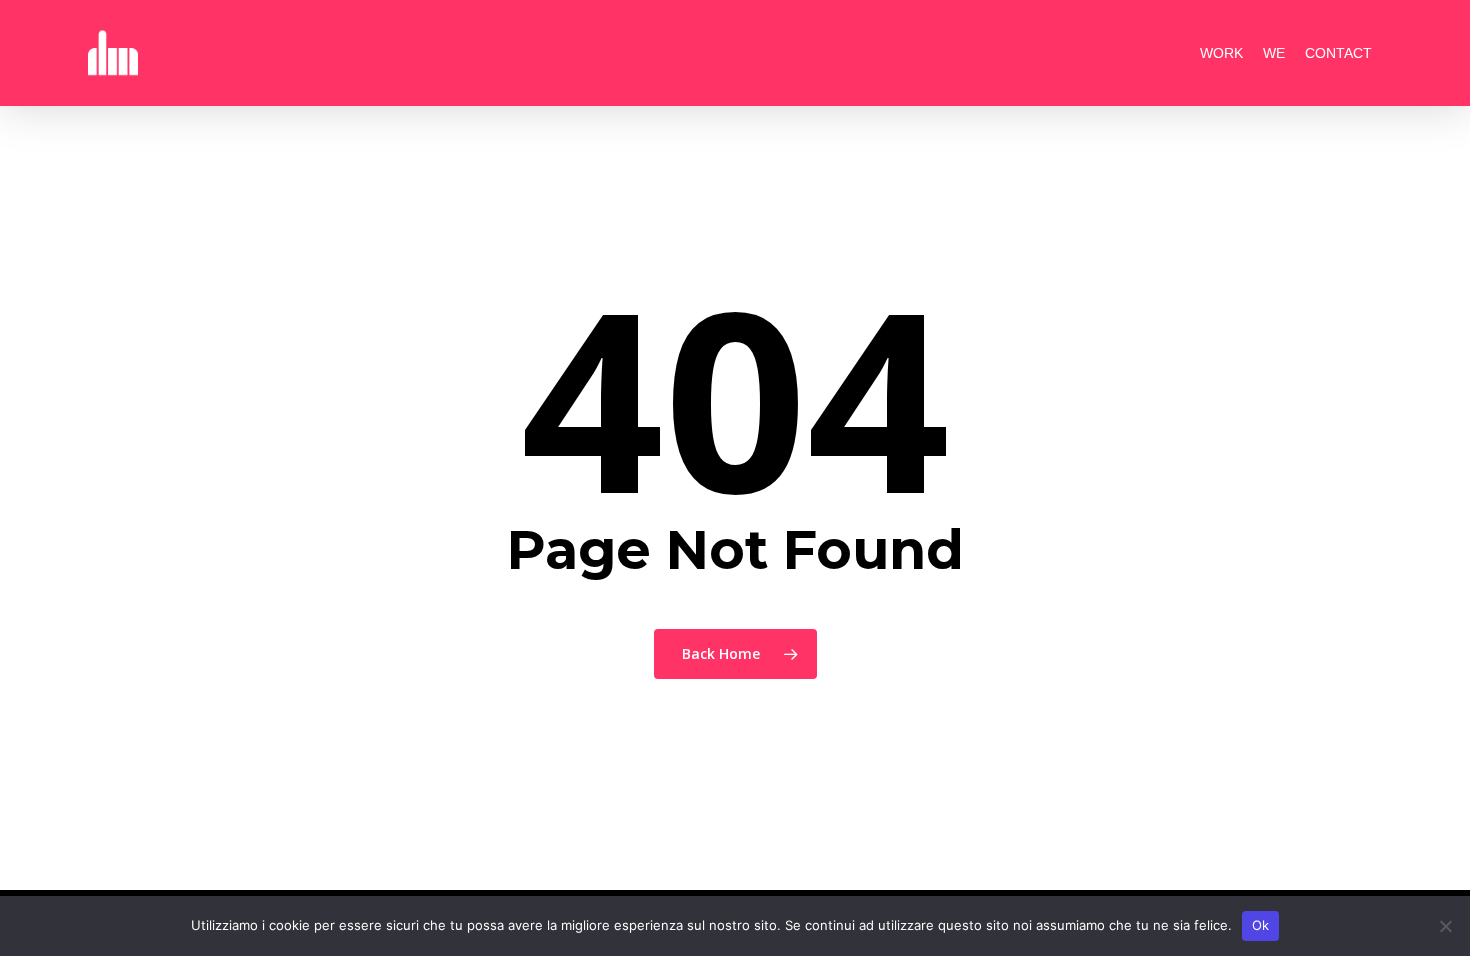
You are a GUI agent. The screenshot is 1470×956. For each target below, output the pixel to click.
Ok (1261, 925)
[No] (1445, 926)
